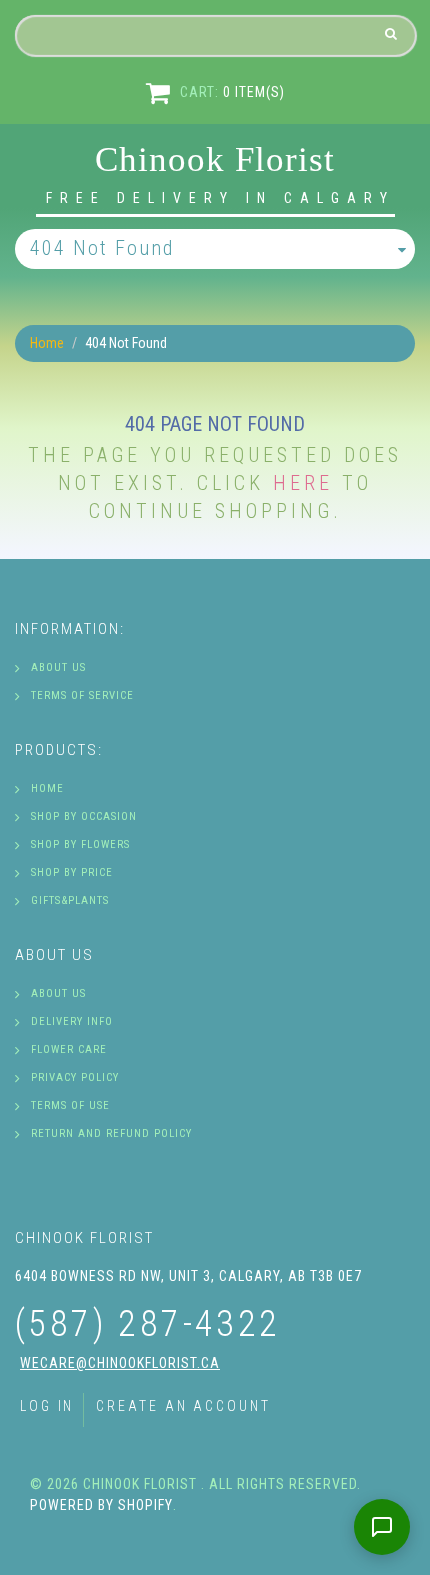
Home (47, 343)
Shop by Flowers (80, 844)
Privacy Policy (75, 1077)
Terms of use (70, 1105)
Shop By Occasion (84, 816)
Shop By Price (72, 872)
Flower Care (69, 1049)
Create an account (183, 1406)
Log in (47, 1406)
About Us (58, 667)
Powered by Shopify (101, 1505)
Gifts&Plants (70, 900)
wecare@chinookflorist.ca (120, 1363)
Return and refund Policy (111, 1133)
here (303, 483)
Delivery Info (72, 1021)
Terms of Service (82, 695)
